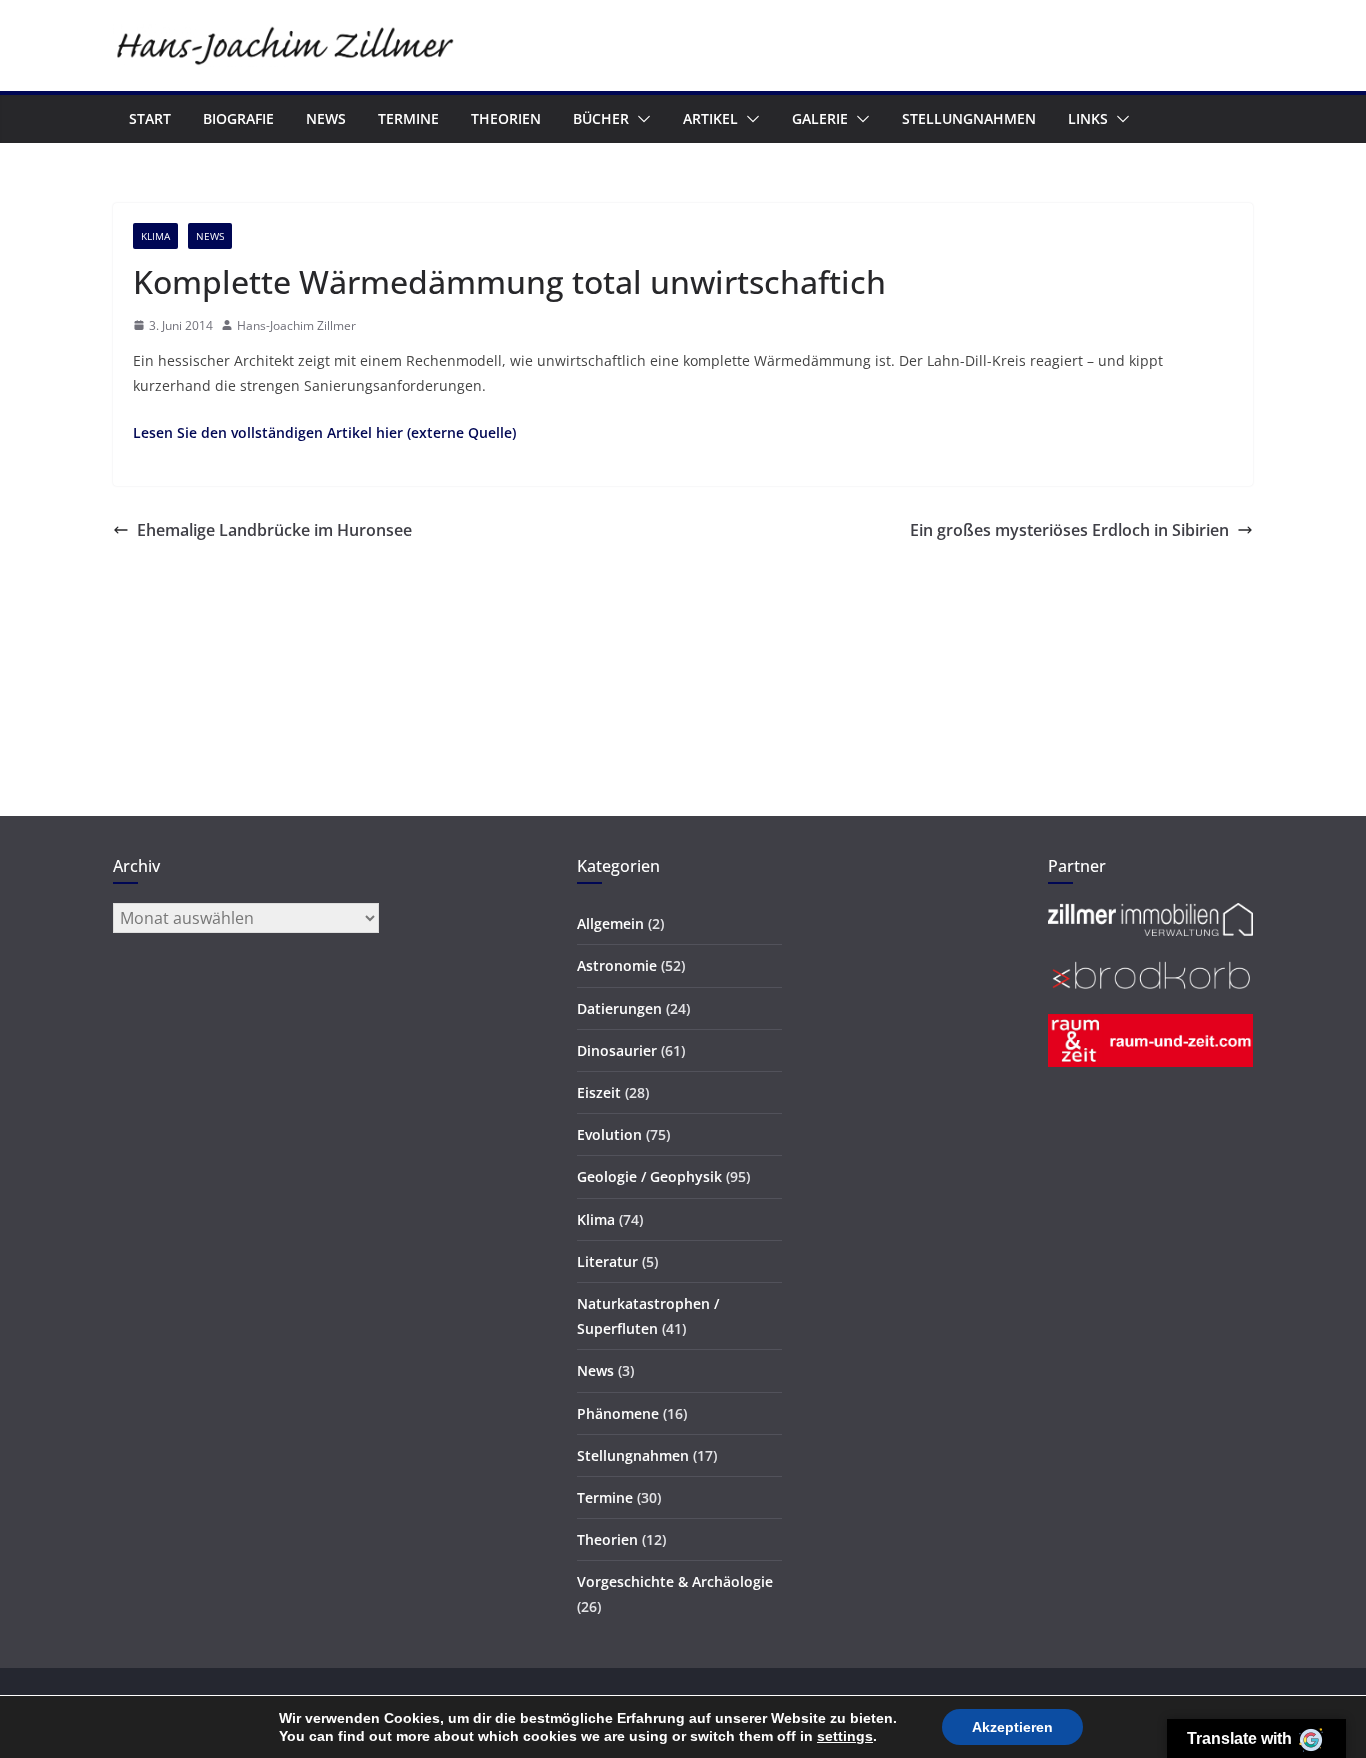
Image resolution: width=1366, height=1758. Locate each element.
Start (150, 118)
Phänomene (618, 1413)
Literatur (607, 1261)
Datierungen (619, 1008)
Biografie (238, 118)
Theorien (506, 118)
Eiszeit (599, 1092)
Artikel (710, 118)
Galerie (820, 118)
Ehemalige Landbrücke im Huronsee (274, 530)
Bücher (601, 118)
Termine (408, 118)
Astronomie (617, 965)
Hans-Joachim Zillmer (296, 325)
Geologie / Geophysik (649, 1176)
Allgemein (610, 923)
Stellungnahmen (969, 118)
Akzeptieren (1012, 1727)
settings (845, 1736)
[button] (640, 119)
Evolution (609, 1134)
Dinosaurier (617, 1050)
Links (1088, 118)
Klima (155, 236)
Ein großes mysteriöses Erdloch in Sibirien (1069, 530)
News (326, 118)
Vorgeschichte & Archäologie (675, 1581)
